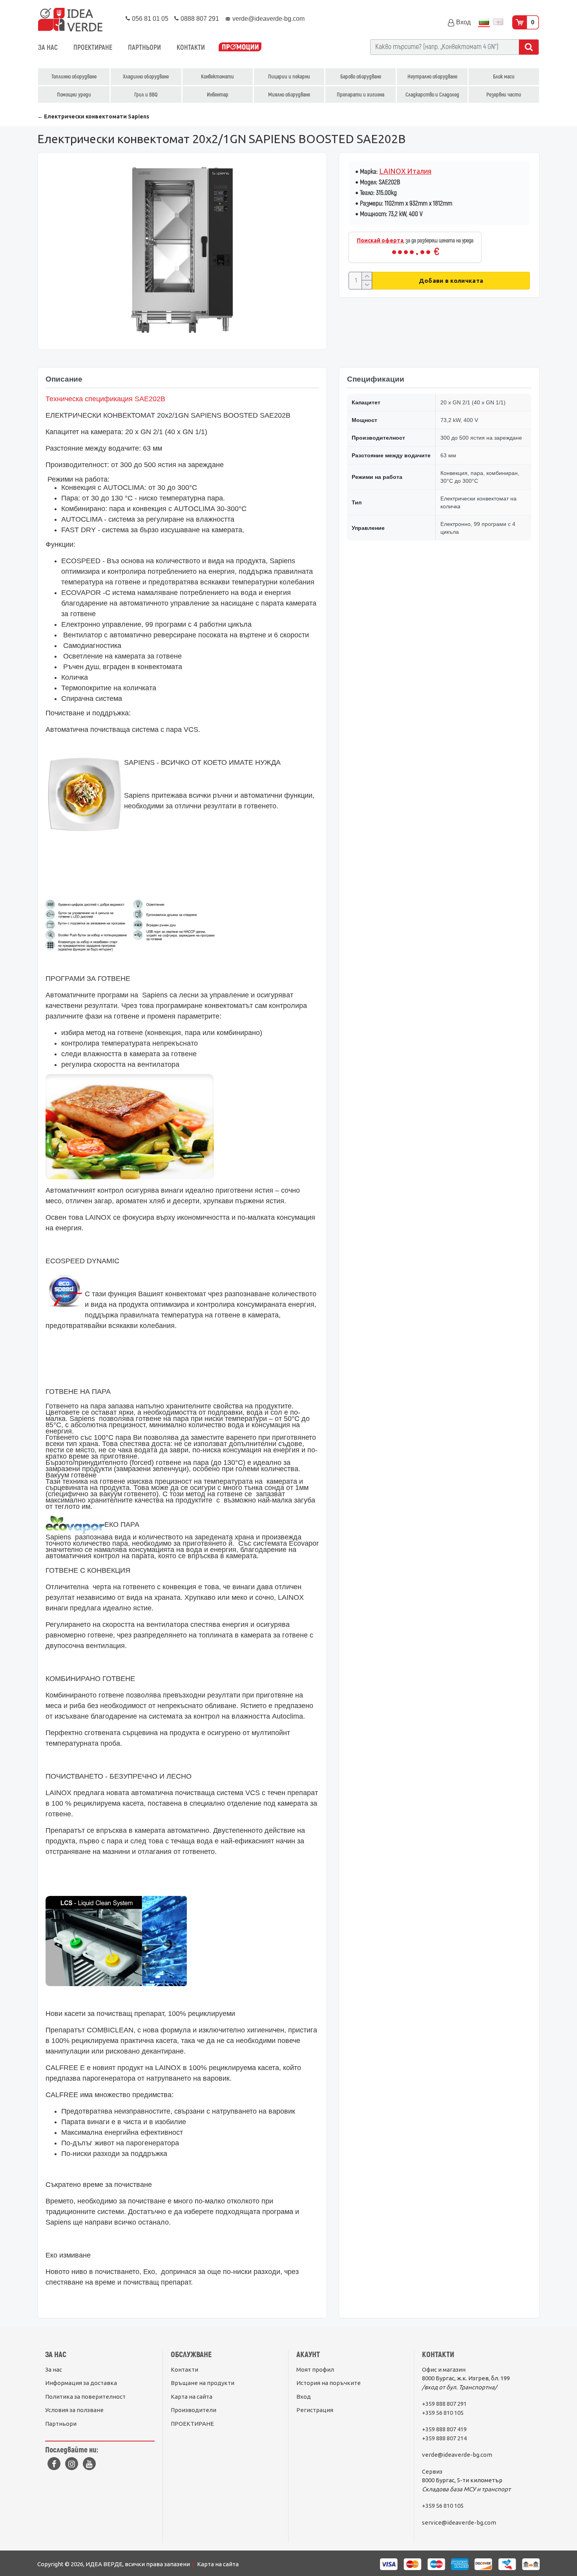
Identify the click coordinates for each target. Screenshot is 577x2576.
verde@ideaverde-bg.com (457, 2455)
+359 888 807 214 (444, 2438)
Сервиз (432, 2471)
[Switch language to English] (498, 23)
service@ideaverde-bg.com (459, 2522)
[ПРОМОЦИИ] (240, 48)
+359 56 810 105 (443, 2413)
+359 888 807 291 (444, 2404)
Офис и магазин (444, 2370)
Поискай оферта (380, 240)
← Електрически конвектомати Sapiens (93, 116)
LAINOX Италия (405, 171)
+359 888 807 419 (444, 2429)
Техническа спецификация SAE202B (105, 399)
